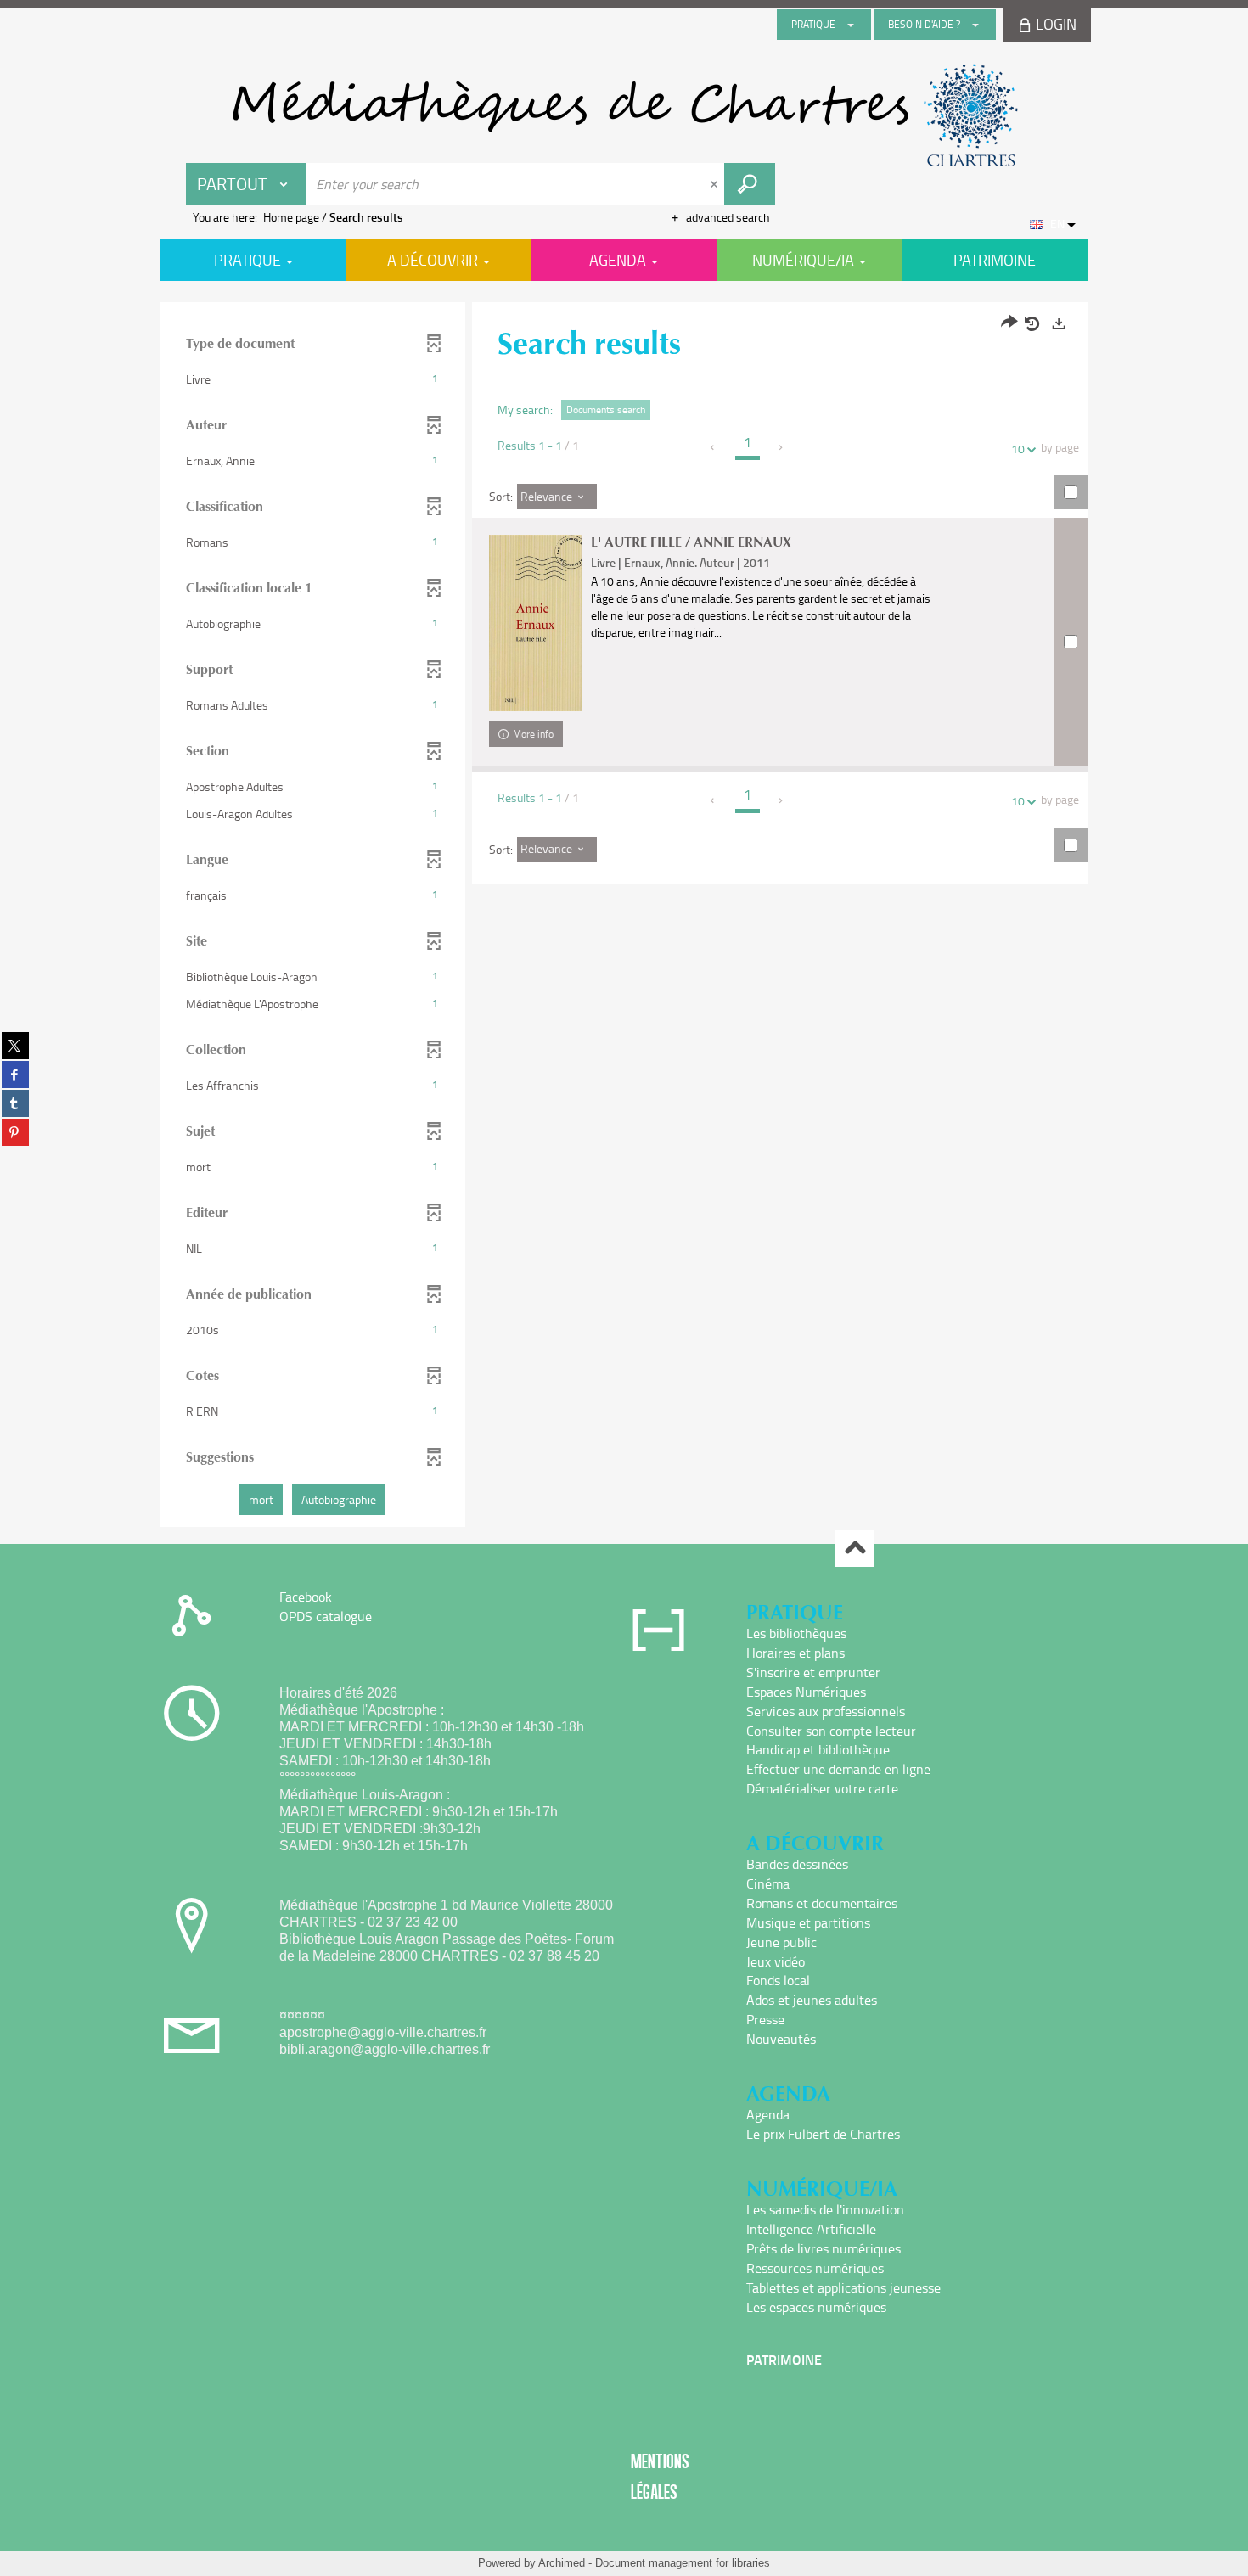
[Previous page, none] (714, 447)
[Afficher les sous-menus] (851, 25)
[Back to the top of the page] (854, 1549)
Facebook (306, 1597)
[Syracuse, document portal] (624, 115)
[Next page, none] (781, 447)
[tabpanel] (624, 917)
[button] (313, 379)
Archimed (562, 2563)
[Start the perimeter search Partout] (750, 184)
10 (1018, 449)
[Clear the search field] (716, 184)
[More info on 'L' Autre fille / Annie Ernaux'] (536, 623)
